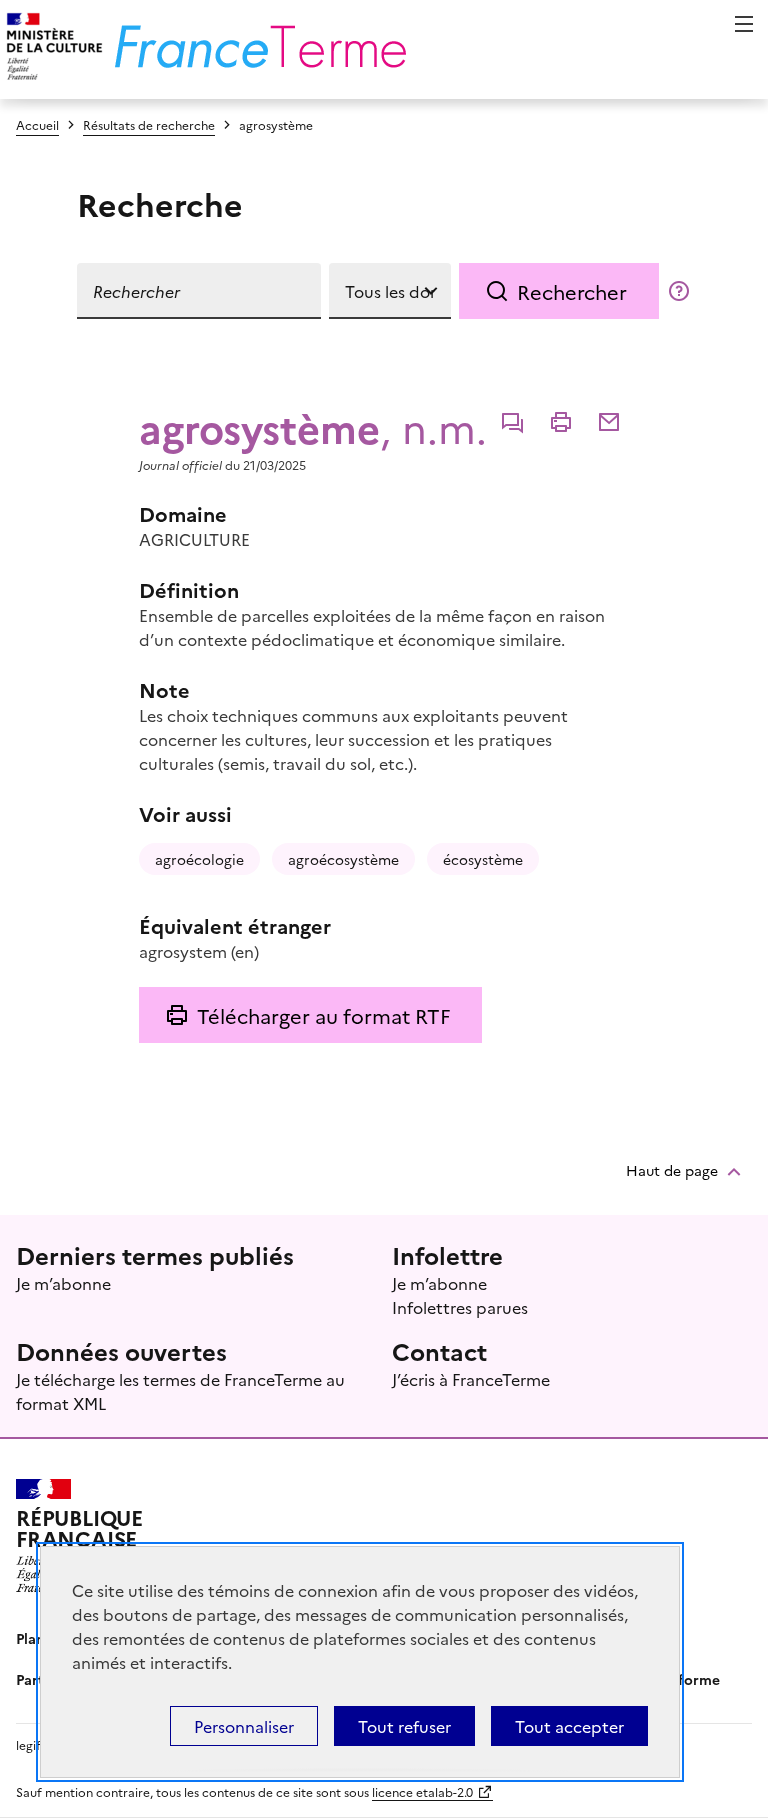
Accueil (37, 124)
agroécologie (199, 859)
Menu (744, 24)
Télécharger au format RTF (323, 1015)
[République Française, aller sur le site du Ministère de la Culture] (51, 49)
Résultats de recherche (149, 124)
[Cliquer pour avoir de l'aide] (679, 291)
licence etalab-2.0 (422, 1791)
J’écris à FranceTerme (471, 1379)
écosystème (483, 859)
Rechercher (572, 291)
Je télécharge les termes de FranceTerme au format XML (180, 1391)
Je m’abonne (63, 1283)
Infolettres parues (460, 1307)
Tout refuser (404, 1726)
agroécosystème (343, 859)
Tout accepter (569, 1726)
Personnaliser (244, 1726)
